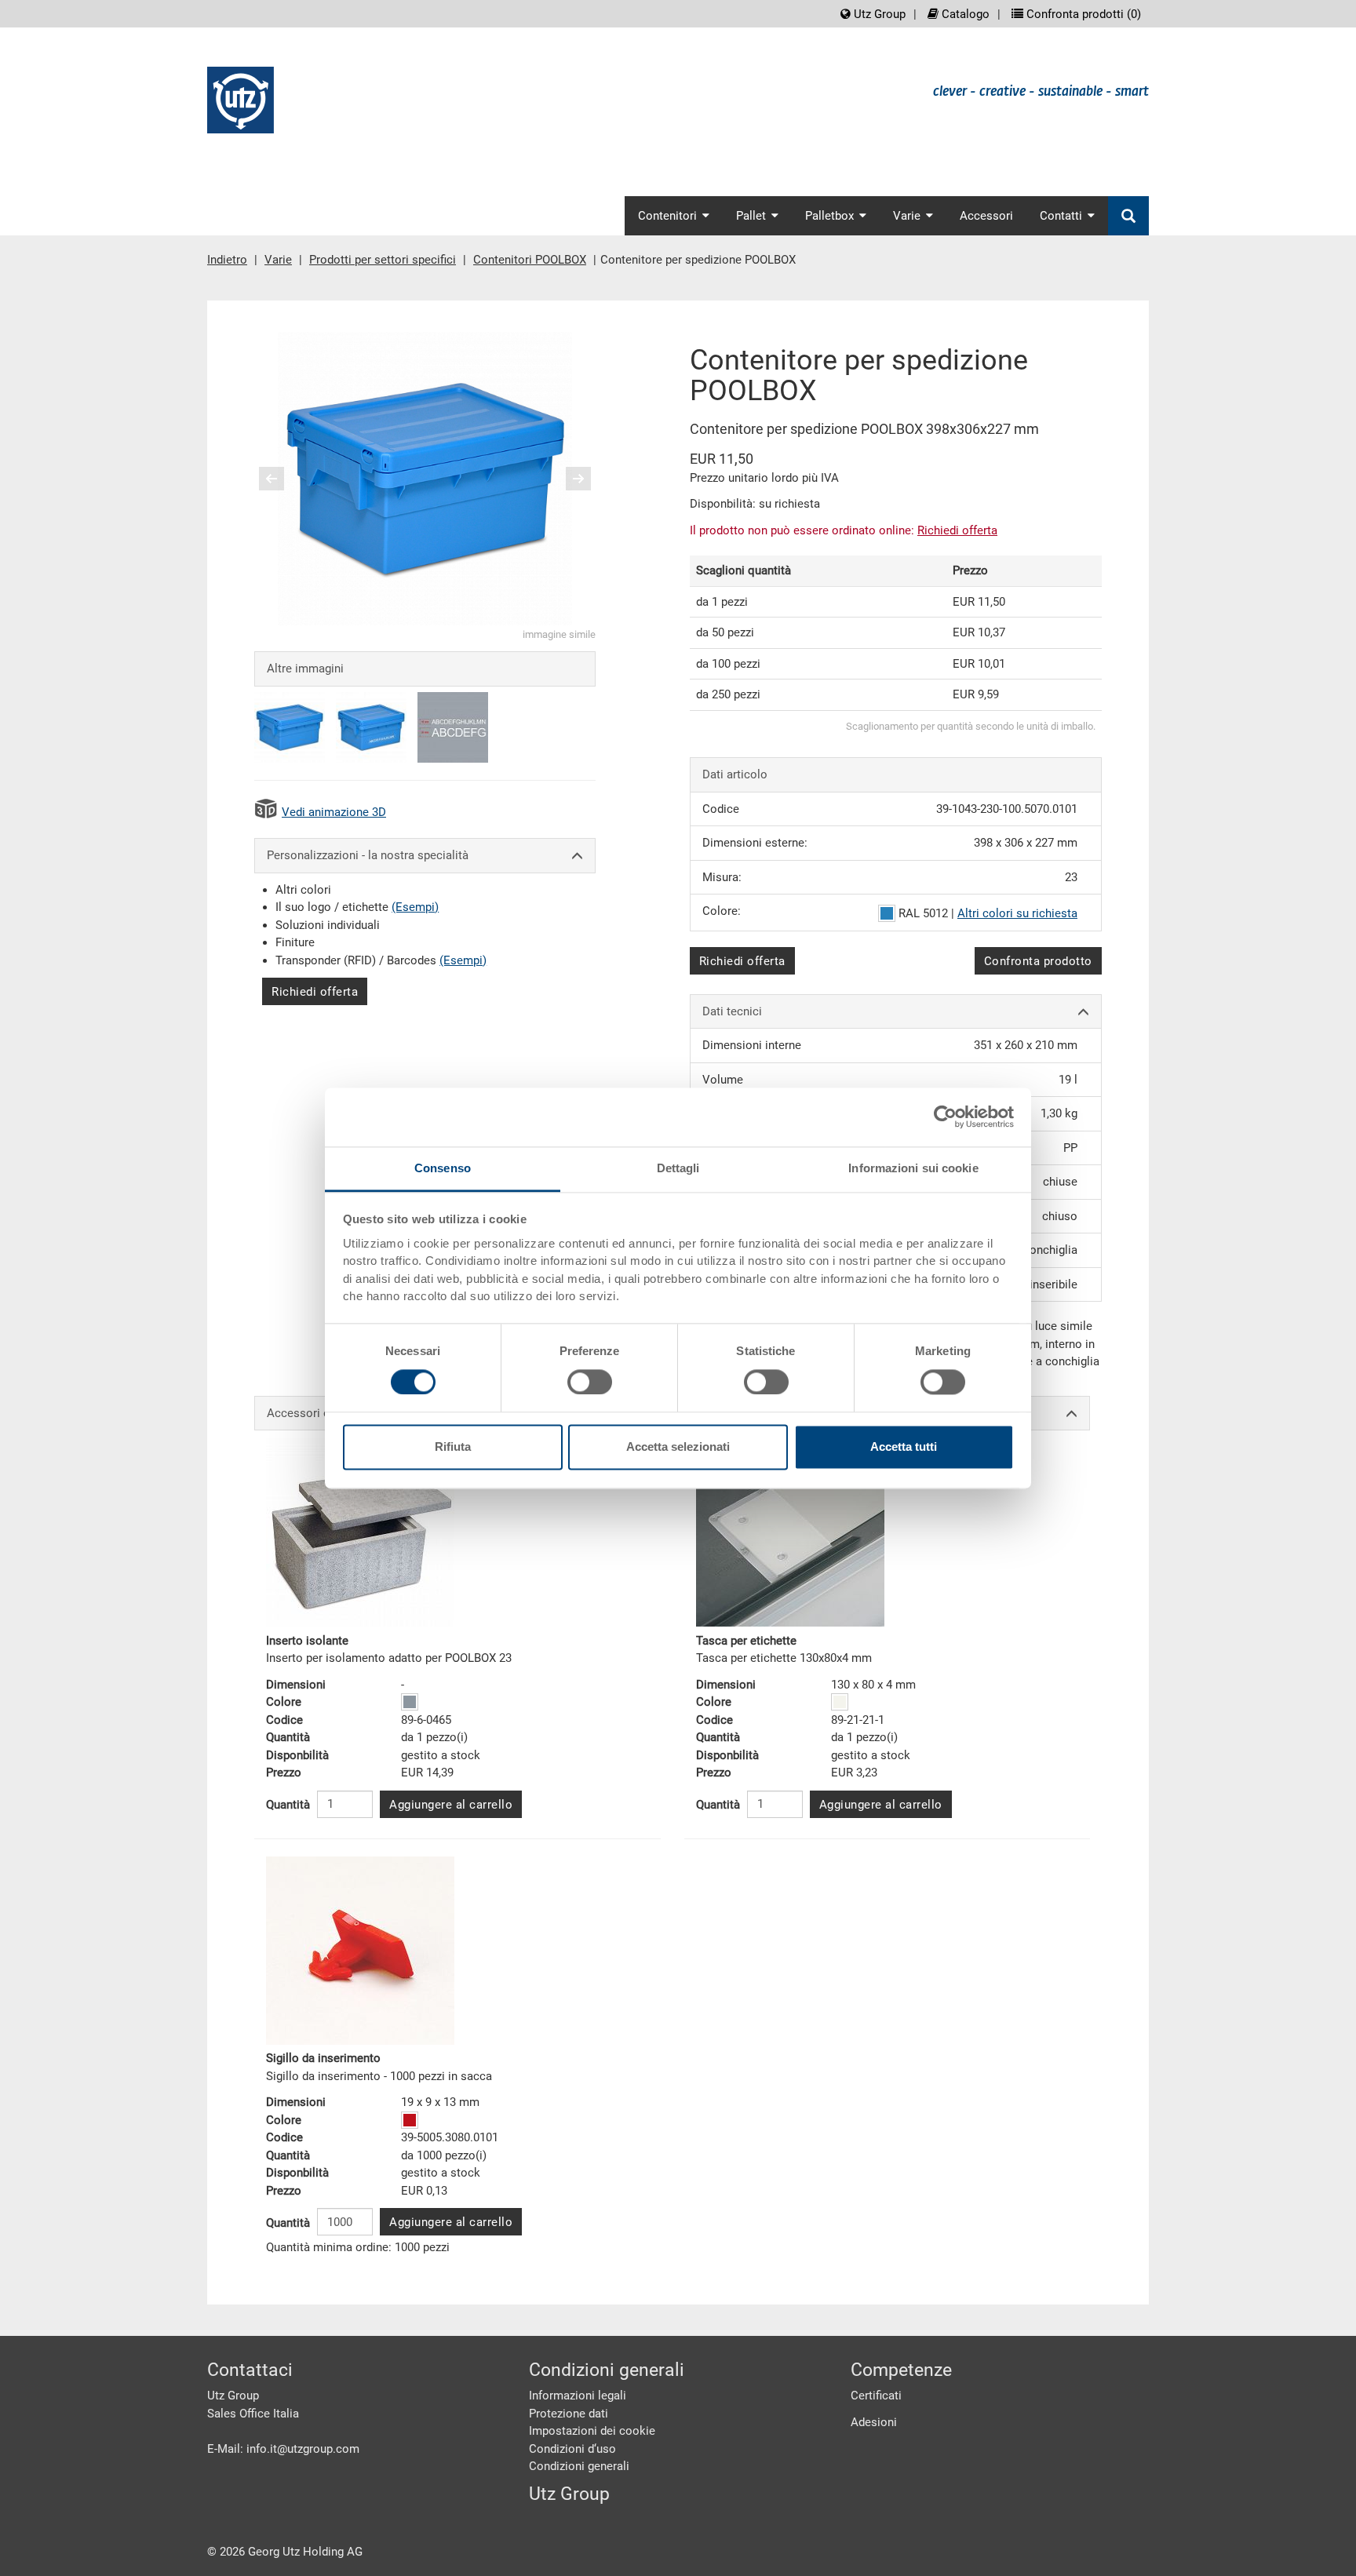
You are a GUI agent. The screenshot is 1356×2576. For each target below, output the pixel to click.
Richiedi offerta (315, 992)
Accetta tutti (904, 1447)
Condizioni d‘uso (572, 2449)
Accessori (986, 216)
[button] (272, 479)
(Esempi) (415, 907)
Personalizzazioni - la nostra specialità (368, 855)
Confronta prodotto (1038, 961)
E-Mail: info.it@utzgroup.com (283, 2449)
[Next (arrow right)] (568, 479)
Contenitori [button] (667, 216)
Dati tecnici (732, 1011)
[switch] (590, 1382)
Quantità (288, 1805)
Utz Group (878, 14)
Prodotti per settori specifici (383, 260)
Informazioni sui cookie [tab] (913, 1168)
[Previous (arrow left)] (282, 479)
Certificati (876, 2396)
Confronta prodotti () (1082, 14)
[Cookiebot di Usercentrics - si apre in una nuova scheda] (945, 1117)
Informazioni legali (578, 2396)
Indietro (227, 260)
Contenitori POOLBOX (530, 260)
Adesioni (874, 2422)
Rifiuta (453, 1447)
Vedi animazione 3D (334, 812)
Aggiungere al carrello (451, 1805)
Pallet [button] (751, 216)
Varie (278, 260)
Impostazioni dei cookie (592, 2431)
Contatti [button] (1061, 216)
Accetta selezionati (678, 1447)
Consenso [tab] (443, 1168)
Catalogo (964, 14)
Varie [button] (907, 216)
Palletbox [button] (829, 216)
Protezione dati (569, 2414)
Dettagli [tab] (678, 1168)
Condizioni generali (579, 2466)
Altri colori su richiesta (1017, 913)
